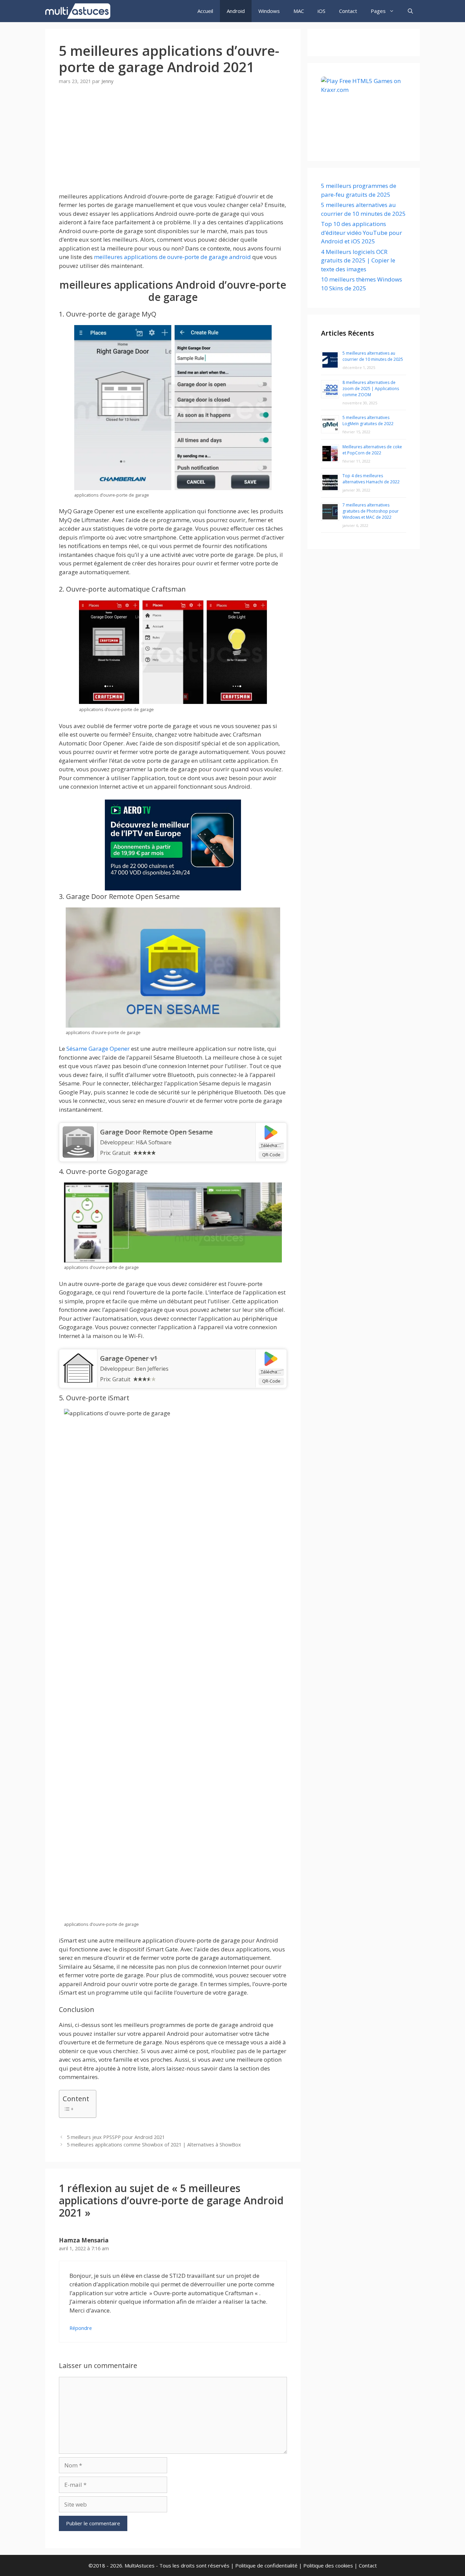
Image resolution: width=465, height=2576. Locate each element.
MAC (299, 11)
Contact (348, 11)
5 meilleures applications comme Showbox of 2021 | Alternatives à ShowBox (154, 2145)
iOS (322, 11)
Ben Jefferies (152, 1369)
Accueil (205, 11)
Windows (269, 11)
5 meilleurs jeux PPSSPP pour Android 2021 (116, 2137)
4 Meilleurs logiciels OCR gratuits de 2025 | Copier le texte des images (358, 260)
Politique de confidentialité (266, 2565)
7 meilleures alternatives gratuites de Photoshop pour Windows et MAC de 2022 (371, 511)
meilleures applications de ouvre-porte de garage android (172, 257)
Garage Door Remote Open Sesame (156, 1132)
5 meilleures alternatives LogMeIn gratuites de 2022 (368, 421)
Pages (378, 11)
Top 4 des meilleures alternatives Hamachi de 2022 (371, 479)
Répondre (81, 2328)
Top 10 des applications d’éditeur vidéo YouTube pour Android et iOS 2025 (362, 232)
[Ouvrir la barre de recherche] (410, 11)
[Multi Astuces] (79, 11)
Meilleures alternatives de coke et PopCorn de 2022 (372, 450)
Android (236, 11)
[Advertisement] (173, 144)
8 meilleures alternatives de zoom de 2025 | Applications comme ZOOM (371, 389)
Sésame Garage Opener (98, 1049)
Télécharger (272, 1145)
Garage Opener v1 (129, 1358)
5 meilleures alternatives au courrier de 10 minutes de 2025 (373, 356)
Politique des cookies (328, 2565)
